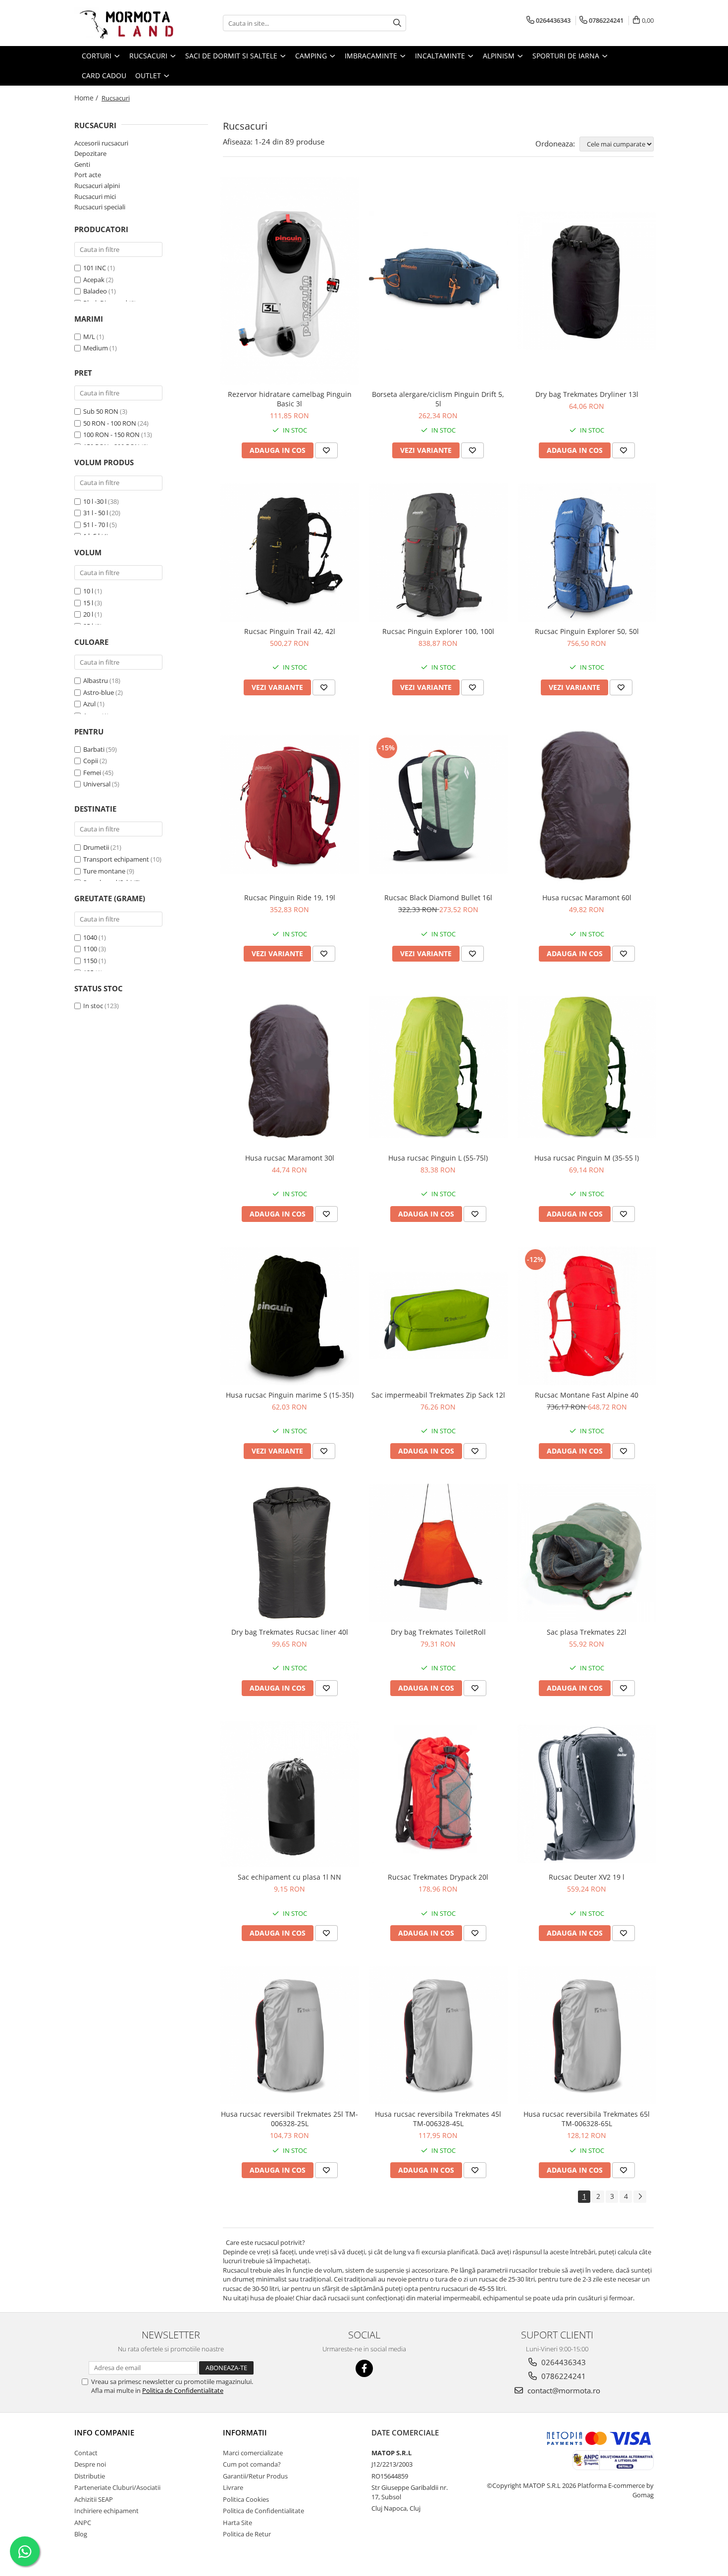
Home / (87, 98)
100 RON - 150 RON (111, 435)
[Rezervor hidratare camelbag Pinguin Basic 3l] (290, 281)
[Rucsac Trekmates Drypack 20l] (438, 1794)
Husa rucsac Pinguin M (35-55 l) (587, 1158)
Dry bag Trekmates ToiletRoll (438, 1632)
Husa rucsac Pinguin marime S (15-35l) (290, 1395)
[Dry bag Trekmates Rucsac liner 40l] (290, 1553)
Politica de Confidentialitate (183, 2390)
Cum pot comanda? (252, 2464)
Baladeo (95, 291)
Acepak (94, 280)
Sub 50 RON (101, 411)
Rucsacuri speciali (100, 207)
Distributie (90, 2476)
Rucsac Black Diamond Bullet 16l (438, 898)
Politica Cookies (246, 2499)
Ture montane (104, 871)
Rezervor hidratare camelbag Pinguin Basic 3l (290, 399)
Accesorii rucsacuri (101, 143)
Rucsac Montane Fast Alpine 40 (587, 1395)
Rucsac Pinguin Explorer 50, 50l (587, 631)
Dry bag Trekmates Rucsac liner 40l (290, 1632)
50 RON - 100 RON (110, 423)
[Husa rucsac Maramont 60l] (587, 804)
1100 (90, 949)
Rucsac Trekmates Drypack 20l (438, 1877)
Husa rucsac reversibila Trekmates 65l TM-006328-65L (587, 2119)
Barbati (94, 749)
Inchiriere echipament (106, 2511)
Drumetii (96, 847)
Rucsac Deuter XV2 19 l (587, 1877)
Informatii (245, 2432)
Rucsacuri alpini (97, 186)
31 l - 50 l (96, 513)
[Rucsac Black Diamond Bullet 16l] (438, 804)
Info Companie (104, 2432)
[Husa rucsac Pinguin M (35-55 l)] (587, 1067)
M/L (89, 337)
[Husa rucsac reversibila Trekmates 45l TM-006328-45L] (438, 2035)
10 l (88, 591)
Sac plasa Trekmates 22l (587, 1632)
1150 (90, 961)
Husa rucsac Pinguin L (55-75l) (438, 1158)
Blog (81, 2534)
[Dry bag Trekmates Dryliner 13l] (587, 281)
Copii (91, 761)
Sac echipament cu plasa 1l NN (289, 1877)
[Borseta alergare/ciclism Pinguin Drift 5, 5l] (438, 281)
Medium (96, 348)
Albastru (96, 680)
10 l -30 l (95, 501)
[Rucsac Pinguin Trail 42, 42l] (290, 552)
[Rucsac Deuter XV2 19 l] (587, 1794)
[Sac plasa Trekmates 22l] (587, 1553)
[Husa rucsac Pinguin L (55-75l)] (438, 1067)
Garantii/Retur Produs (255, 2476)
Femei (92, 773)
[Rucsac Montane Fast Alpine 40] (587, 1316)
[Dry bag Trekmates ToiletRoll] (438, 1553)
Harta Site (237, 2523)
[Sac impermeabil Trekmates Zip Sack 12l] (438, 1316)
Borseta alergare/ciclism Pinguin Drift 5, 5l (438, 399)
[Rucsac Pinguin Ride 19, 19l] (290, 804)
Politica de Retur (247, 2534)
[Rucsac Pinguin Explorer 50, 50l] (587, 552)
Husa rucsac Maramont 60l (587, 898)
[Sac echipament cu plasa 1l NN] (290, 1794)
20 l (88, 614)
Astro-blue (99, 692)
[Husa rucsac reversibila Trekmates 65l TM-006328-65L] (587, 2035)
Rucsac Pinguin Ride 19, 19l (290, 898)
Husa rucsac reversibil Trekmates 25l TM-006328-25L (289, 2119)
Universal (97, 784)
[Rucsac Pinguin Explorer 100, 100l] (438, 552)
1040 (90, 937)
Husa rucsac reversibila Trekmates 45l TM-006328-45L (438, 2119)
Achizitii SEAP (94, 2499)
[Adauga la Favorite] (326, 450)
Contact (86, 2453)
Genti (82, 164)
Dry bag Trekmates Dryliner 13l (587, 394)
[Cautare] (397, 23)
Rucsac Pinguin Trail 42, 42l (290, 631)
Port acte (88, 175)
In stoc (93, 1006)
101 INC (95, 268)
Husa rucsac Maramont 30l (290, 1158)
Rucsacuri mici (95, 196)
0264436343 (563, 2362)
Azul (89, 704)
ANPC (83, 2523)
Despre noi (90, 2464)
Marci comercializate (253, 2453)
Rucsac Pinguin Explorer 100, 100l (438, 631)
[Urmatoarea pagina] (640, 2197)
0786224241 (563, 2376)
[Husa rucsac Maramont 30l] (290, 1067)
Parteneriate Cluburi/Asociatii (117, 2487)
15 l (88, 603)
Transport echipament (116, 859)
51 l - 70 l (96, 525)
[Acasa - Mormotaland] (124, 23)
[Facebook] (364, 2368)
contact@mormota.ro (563, 2390)
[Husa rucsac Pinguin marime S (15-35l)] (290, 1316)
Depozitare (90, 153)
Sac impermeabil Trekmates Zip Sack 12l (438, 1395)
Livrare (233, 2487)
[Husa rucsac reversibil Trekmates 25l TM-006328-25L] (290, 2035)
